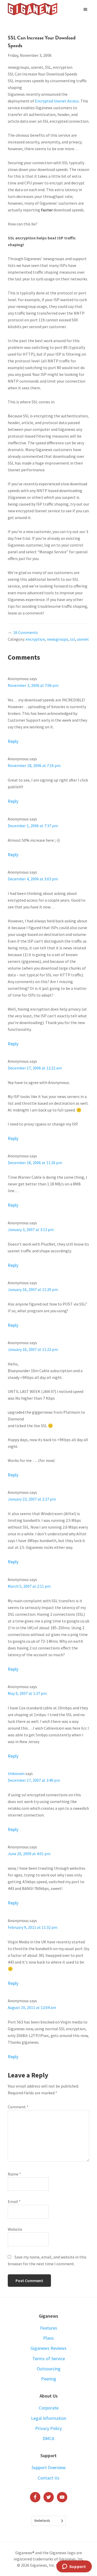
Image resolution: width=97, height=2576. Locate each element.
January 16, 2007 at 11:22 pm (33, 1349)
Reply (13, 741)
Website (15, 2229)
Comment (18, 2107)
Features (49, 2328)
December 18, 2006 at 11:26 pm (35, 1163)
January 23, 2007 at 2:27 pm (32, 1499)
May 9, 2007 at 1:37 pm (27, 1693)
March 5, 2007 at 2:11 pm (29, 1586)
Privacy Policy (48, 2428)
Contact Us (49, 2478)
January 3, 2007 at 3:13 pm (31, 1230)
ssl (73, 639)
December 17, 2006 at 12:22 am (35, 1068)
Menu (86, 9)
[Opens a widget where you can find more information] (74, 2567)
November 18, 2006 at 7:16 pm (34, 765)
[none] (49, 2521)
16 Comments (26, 632)
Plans (48, 2338)
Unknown (16, 1773)
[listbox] (49, 2521)
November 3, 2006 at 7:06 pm (33, 685)
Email (14, 2201)
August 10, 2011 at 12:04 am (32, 2007)
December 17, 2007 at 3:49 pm (34, 1780)
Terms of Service (49, 2359)
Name (14, 2174)
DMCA (48, 2438)
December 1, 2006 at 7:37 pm (33, 826)
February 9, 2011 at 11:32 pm (33, 1927)
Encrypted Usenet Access (57, 101)
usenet (83, 639)
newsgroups (58, 639)
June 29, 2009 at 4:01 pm (29, 1854)
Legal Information (49, 2418)
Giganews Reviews (48, 2348)
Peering (49, 2379)
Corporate (49, 2408)
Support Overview (49, 2467)
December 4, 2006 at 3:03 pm (33, 879)
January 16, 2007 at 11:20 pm (33, 1289)
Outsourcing (49, 2369)
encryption (35, 639)
